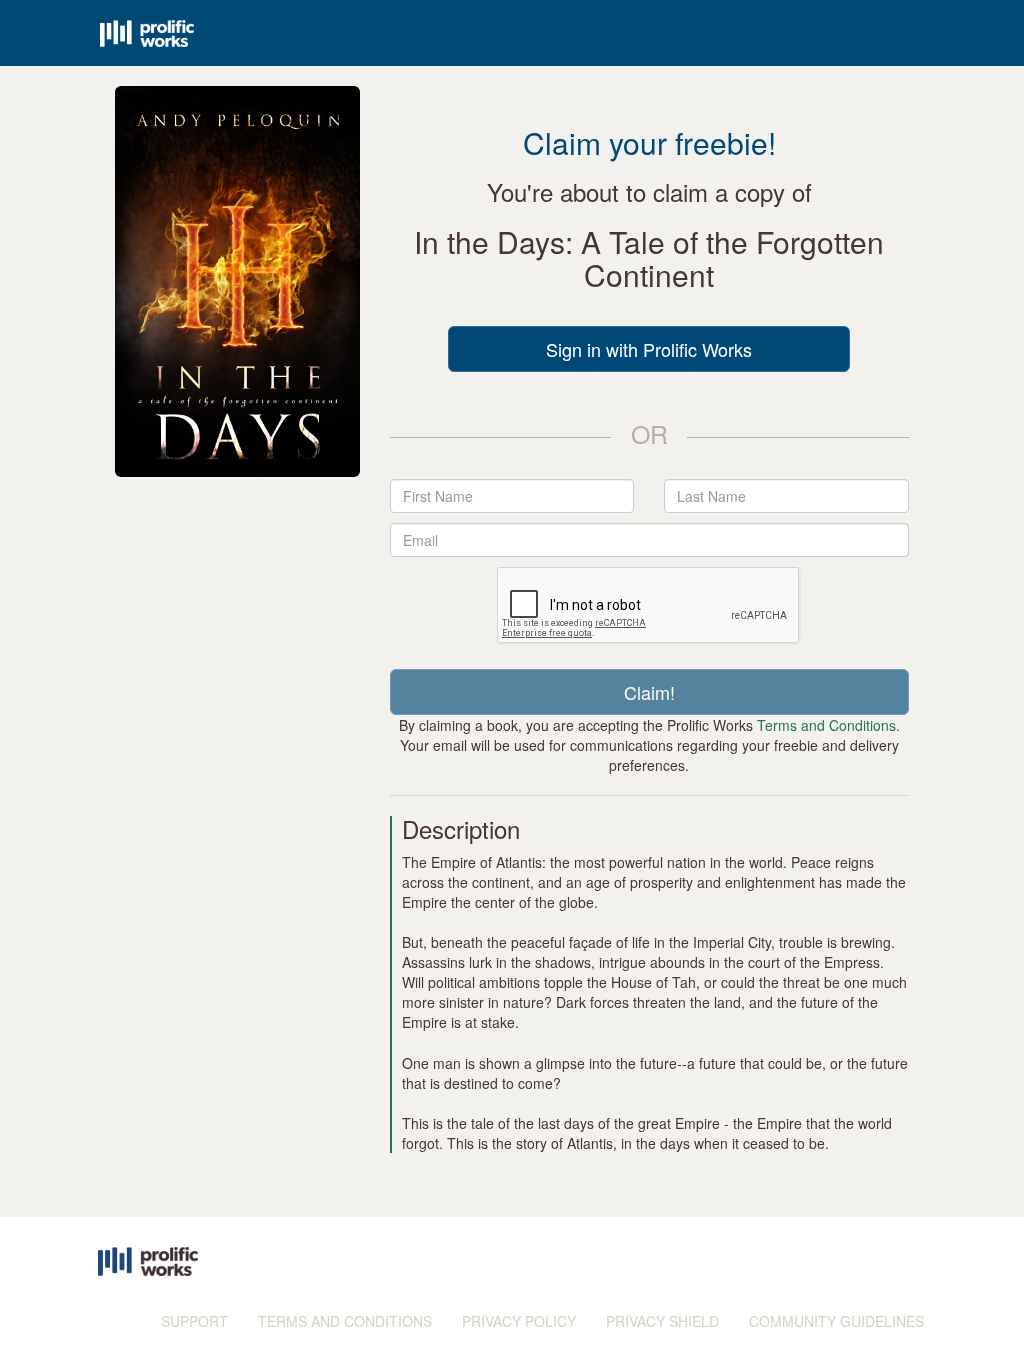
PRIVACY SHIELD (662, 1321)
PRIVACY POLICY (519, 1321)
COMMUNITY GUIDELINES (836, 1321)
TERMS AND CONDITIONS (345, 1321)
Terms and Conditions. (828, 725)
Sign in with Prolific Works (649, 349)
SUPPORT (194, 1321)
